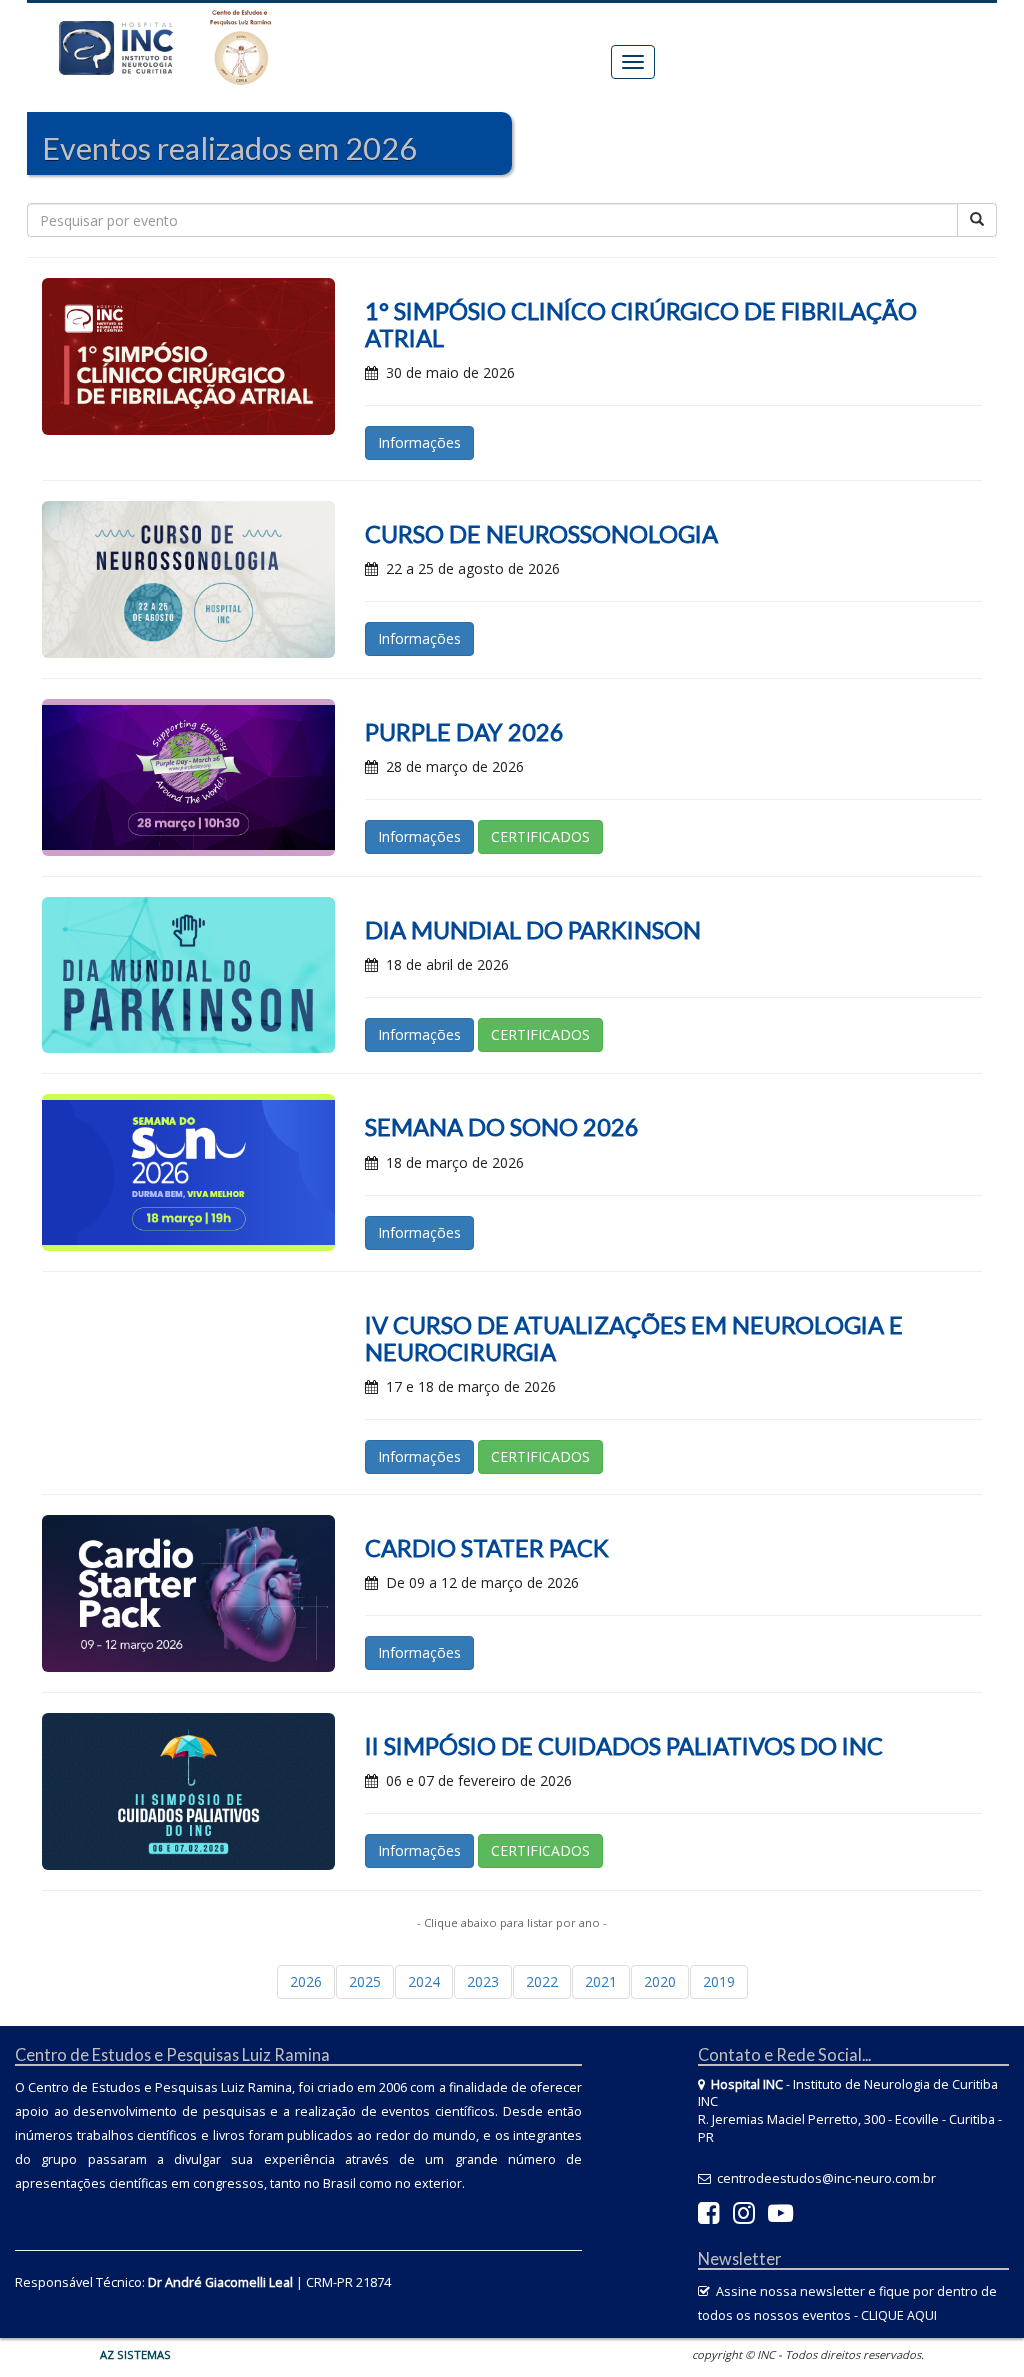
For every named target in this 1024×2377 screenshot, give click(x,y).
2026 (306, 1981)
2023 (483, 1981)
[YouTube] (780, 2217)
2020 (660, 1981)
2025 (365, 1981)
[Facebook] (709, 2217)
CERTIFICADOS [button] (540, 836)
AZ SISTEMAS (135, 2354)
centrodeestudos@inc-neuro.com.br (826, 2178)
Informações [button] (419, 442)
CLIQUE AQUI (899, 2315)
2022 (542, 1981)
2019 (719, 1981)
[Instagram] (744, 2217)
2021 (601, 1981)
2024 (424, 1981)
